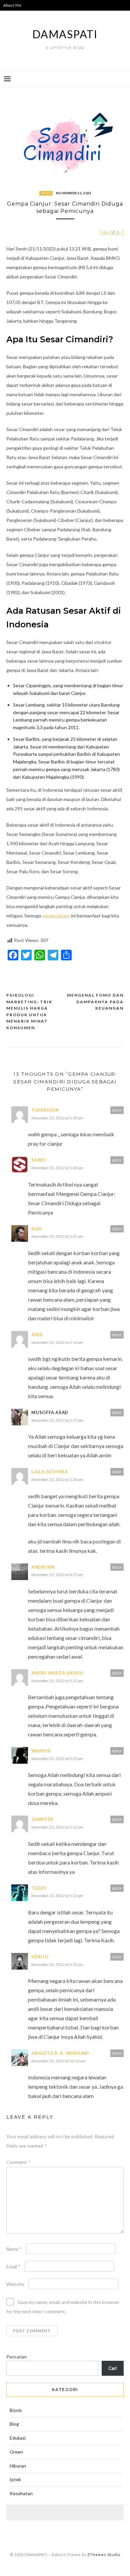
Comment (18, 2162)
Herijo (40, 1957)
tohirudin (45, 1110)
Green (16, 2452)
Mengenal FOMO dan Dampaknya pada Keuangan (95, 1002)
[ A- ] (119, 232)
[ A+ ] (106, 232)
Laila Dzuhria (50, 1472)
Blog (14, 2424)
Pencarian (17, 2357)
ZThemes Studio (104, 2555)
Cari (112, 2368)
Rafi (37, 1229)
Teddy (39, 1888)
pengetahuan (56, 916)
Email (13, 2266)
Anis (37, 1335)
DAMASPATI (65, 34)
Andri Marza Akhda (57, 1673)
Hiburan (18, 2466)
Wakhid (41, 1751)
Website (15, 2284)
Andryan (43, 1567)
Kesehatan (21, 2493)
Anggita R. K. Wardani (60, 2053)
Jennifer (42, 1819)
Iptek (46, 193)
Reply (117, 1110)
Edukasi (18, 2438)
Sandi (39, 1160)
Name (14, 2249)
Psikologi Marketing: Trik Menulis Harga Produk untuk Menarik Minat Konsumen (29, 1011)
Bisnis (16, 2410)
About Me (12, 5)
